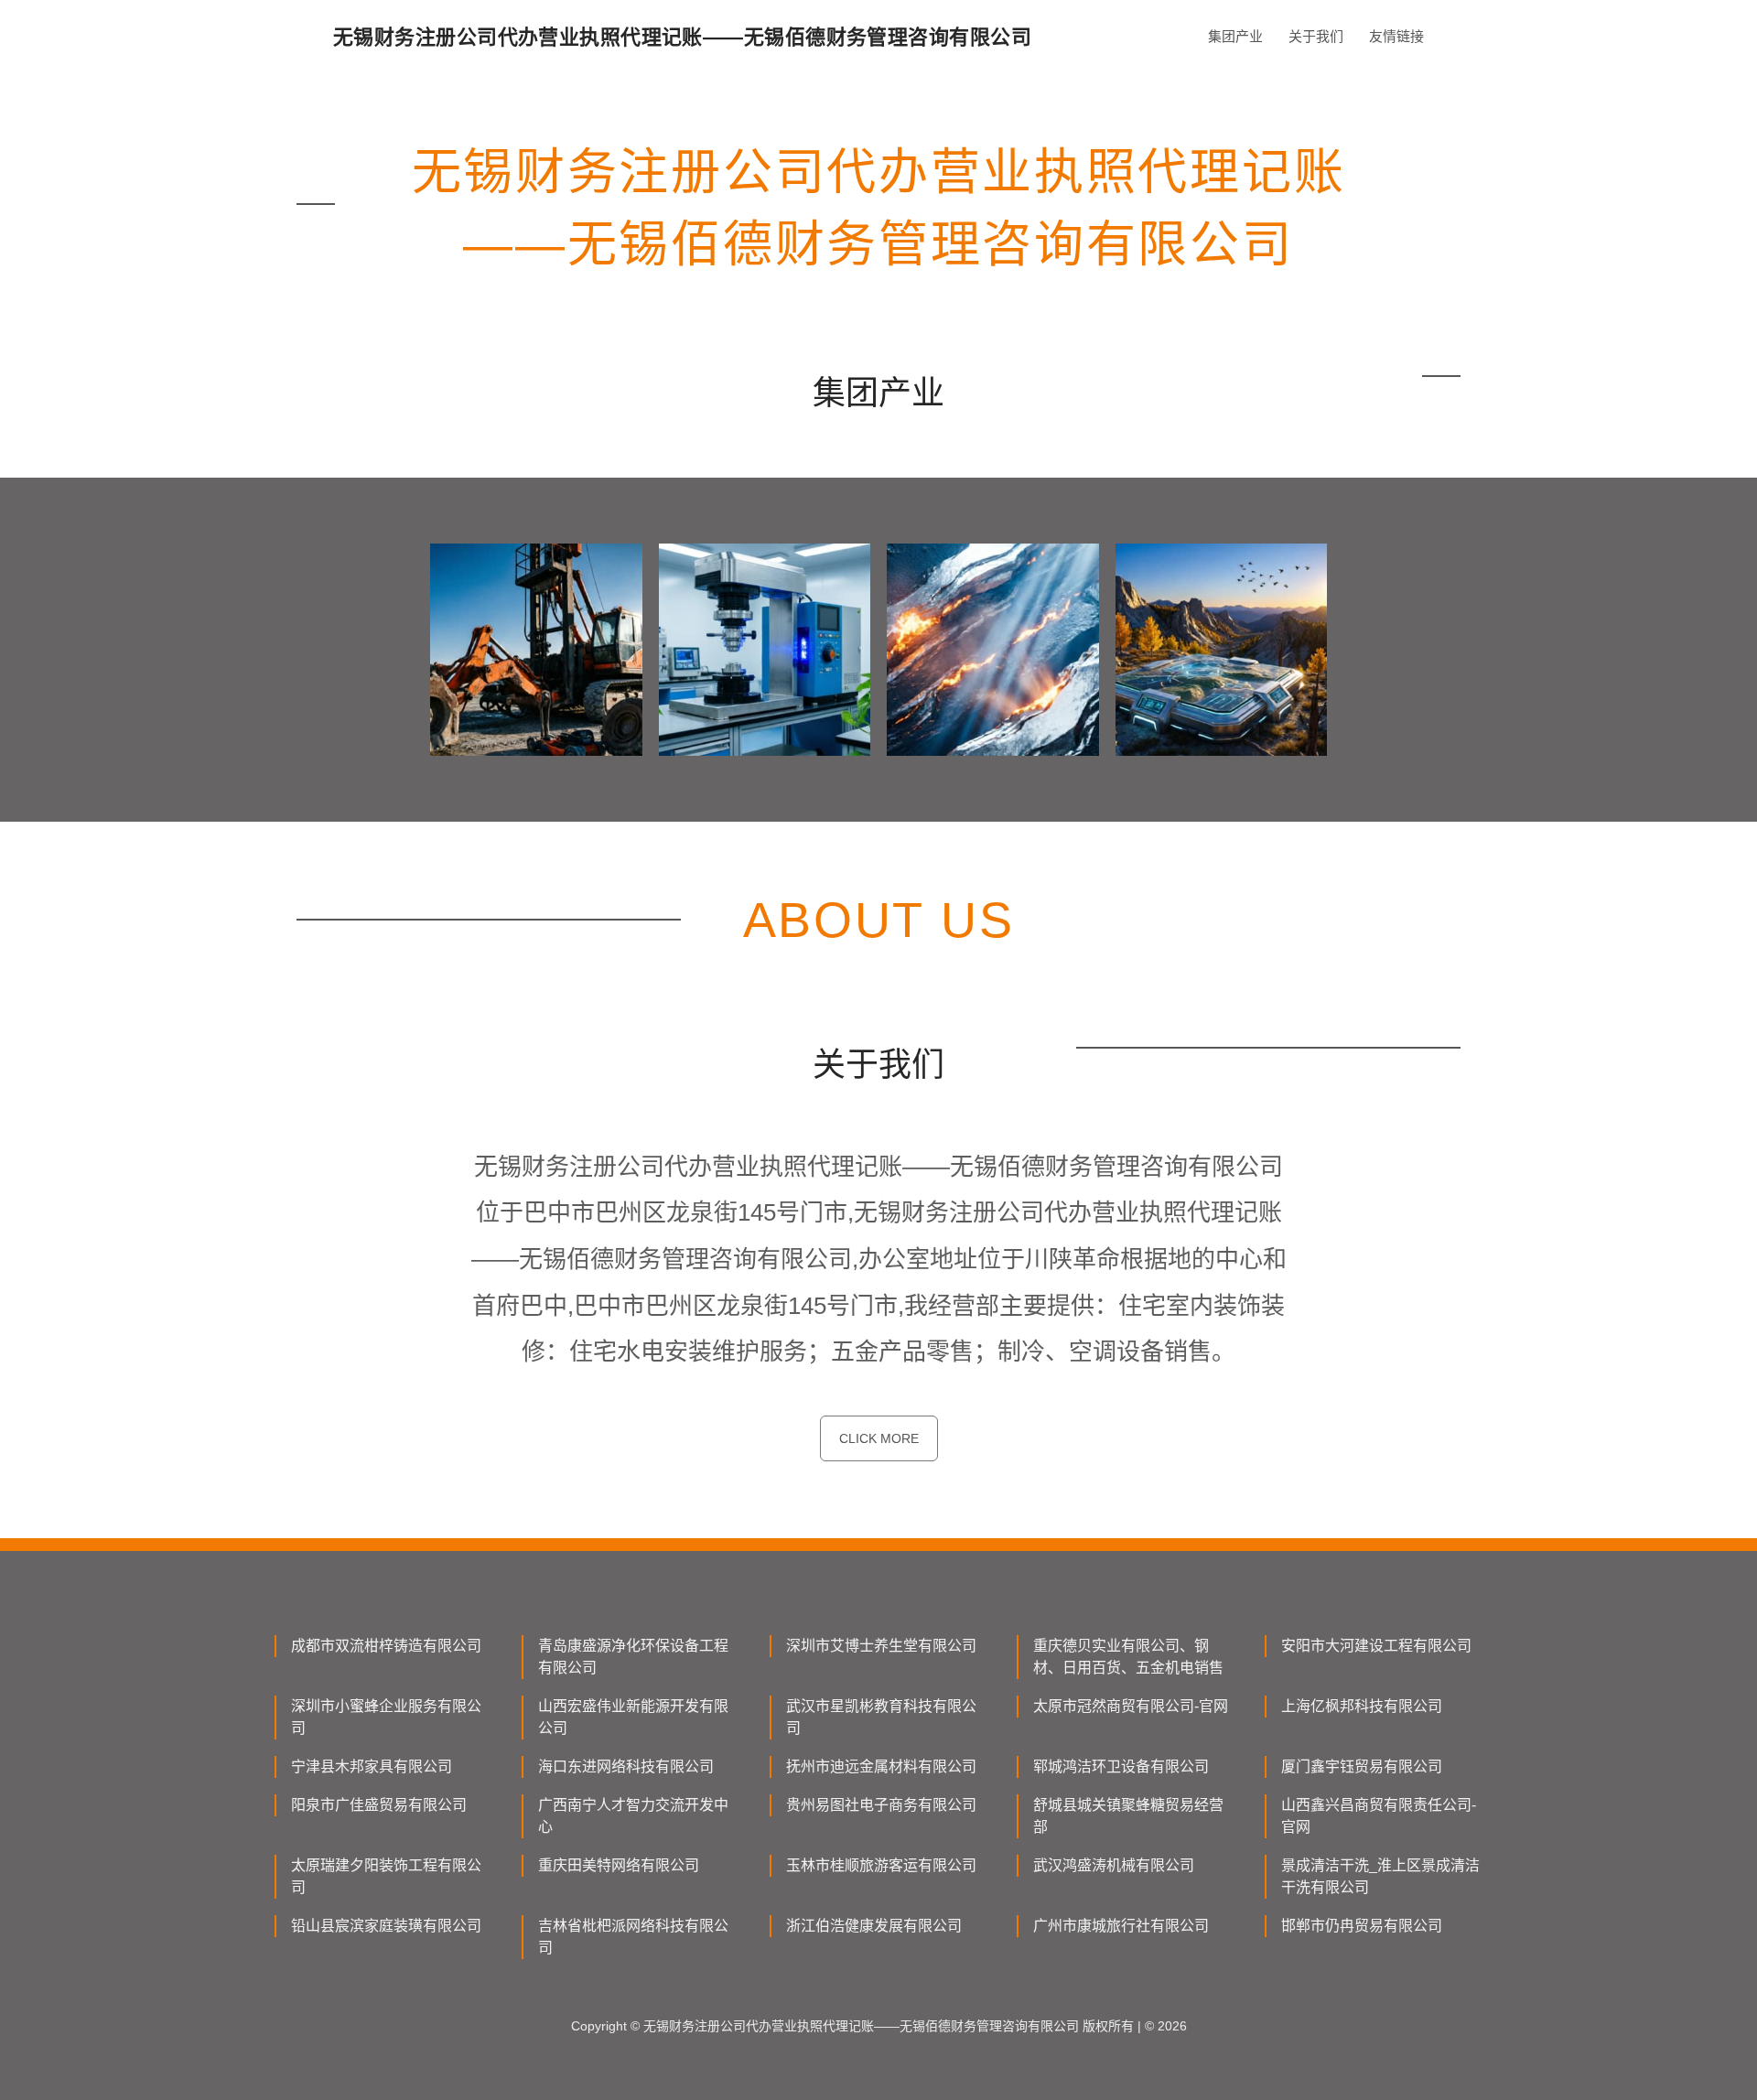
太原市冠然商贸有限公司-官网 (1131, 1706)
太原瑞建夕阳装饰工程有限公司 (386, 1876)
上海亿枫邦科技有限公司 (1362, 1706)
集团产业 (1235, 36)
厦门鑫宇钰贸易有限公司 (1362, 1766)
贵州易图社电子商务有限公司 (881, 1805)
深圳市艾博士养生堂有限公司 (881, 1646)
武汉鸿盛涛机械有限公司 (1114, 1865)
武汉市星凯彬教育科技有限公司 (881, 1717)
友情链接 (1396, 36)
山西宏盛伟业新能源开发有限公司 (633, 1717)
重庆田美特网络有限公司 (619, 1865)
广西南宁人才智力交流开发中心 (633, 1816)
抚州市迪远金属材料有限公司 (881, 1766)
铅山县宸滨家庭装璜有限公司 (386, 1926)
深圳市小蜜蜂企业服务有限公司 (386, 1717)
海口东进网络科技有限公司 (626, 1766)
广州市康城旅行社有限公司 (1121, 1926)
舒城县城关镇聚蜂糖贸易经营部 (1128, 1816)
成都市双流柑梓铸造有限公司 (386, 1646)
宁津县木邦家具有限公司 (372, 1766)
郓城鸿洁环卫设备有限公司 (1121, 1766)
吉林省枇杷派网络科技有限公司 (633, 1937)
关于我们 (1316, 36)
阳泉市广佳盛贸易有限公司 (379, 1805)
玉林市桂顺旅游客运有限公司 (881, 1865)
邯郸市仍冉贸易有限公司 (1362, 1926)
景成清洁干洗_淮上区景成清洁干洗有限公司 (1380, 1876)
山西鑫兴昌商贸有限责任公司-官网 (1379, 1816)
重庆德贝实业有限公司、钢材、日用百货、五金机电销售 (1128, 1657)
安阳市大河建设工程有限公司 (1376, 1646)
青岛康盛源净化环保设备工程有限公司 (633, 1657)
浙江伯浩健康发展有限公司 (874, 1926)
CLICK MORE (879, 1438)
